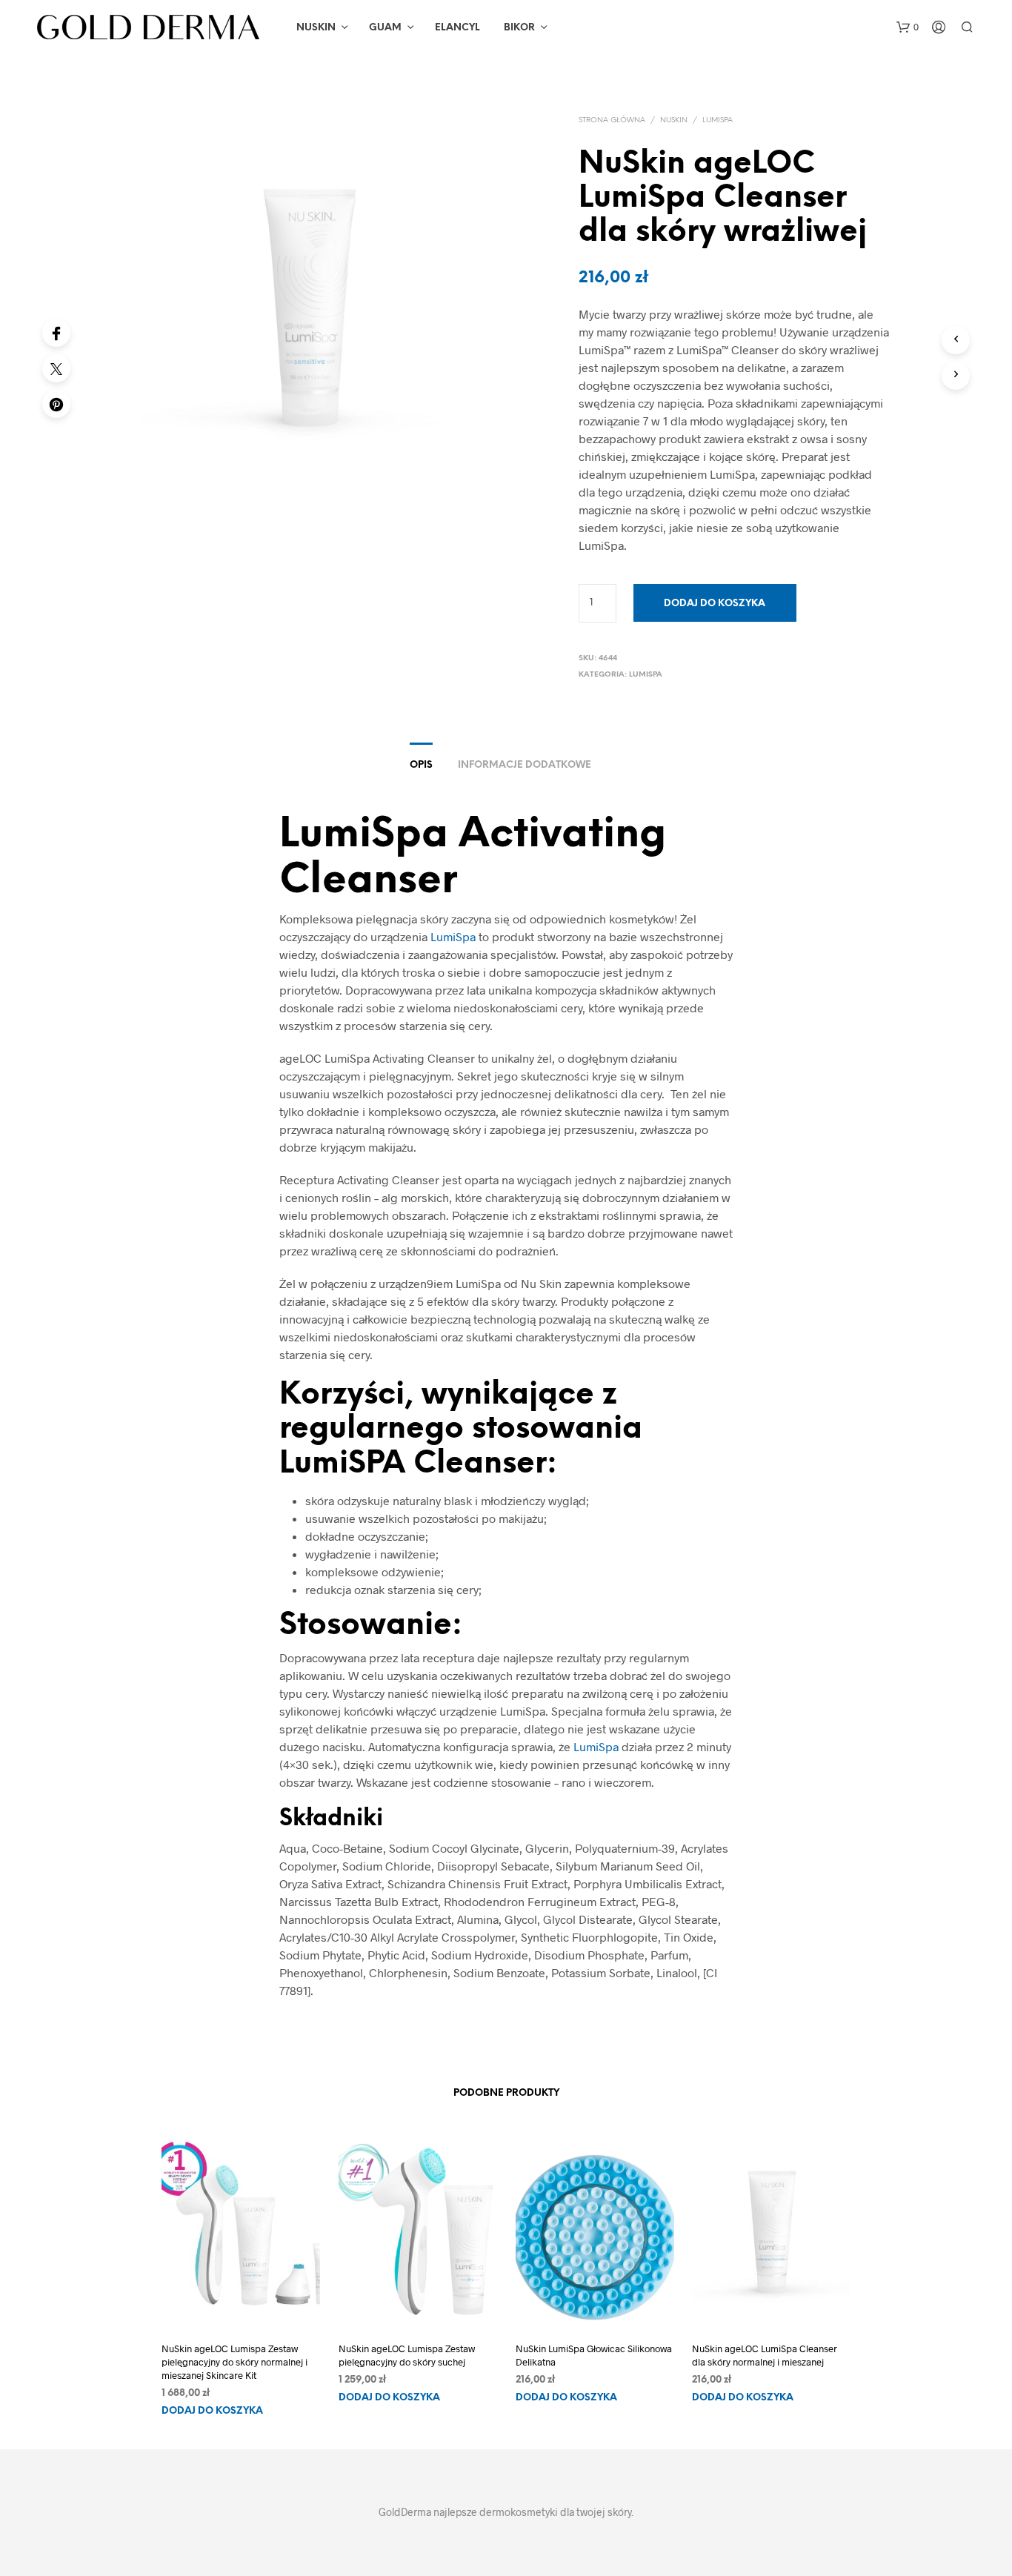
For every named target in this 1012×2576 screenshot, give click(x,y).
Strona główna (612, 120)
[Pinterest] (56, 404)
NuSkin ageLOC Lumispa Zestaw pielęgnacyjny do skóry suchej (407, 2355)
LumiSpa (453, 936)
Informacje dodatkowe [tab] (525, 765)
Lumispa (718, 120)
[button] (908, 27)
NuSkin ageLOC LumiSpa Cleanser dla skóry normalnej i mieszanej (765, 2355)
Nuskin (316, 28)
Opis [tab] (421, 765)
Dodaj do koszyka (212, 2412)
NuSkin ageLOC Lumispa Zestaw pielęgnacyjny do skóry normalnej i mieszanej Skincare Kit (234, 2362)
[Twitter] (56, 368)
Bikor (519, 28)
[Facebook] (56, 333)
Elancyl (457, 28)
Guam (385, 28)
